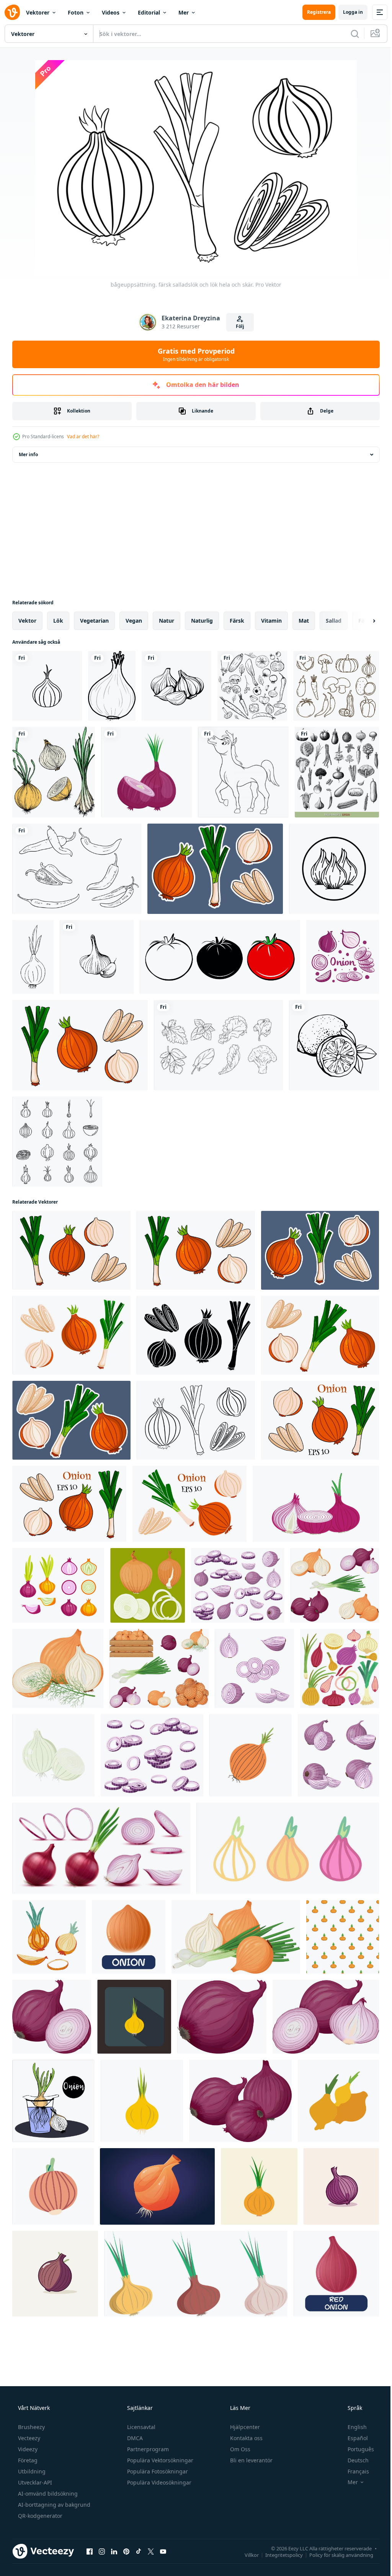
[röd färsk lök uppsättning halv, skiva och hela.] (58, 1585)
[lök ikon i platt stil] (142, 2101)
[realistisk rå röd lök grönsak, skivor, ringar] (101, 1848)
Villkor (246, 2555)
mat (304, 621)
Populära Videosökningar (158, 2482)
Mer (184, 12)
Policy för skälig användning (336, 2555)
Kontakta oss (246, 2438)
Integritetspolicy (278, 2555)
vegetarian (94, 621)
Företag (27, 2460)
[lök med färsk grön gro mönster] (343, 1937)
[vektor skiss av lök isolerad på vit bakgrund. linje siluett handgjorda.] (33, 957)
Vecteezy (28, 2438)
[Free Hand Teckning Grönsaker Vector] (218, 1045)
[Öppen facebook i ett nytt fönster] (90, 2551)
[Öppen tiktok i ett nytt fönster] (139, 2551)
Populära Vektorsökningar (159, 2460)
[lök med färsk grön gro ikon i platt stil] (134, 2017)
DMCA (134, 2438)
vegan (134, 621)
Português (356, 2449)
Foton (76, 12)
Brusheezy (31, 2427)
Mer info (28, 454)
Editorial (149, 12)
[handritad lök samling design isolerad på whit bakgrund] (343, 957)
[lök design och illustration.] (316, 1504)
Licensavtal (140, 2427)
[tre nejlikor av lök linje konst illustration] (334, 869)
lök (58, 621)
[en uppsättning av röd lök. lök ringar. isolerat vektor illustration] (152, 1755)
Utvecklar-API (34, 2482)
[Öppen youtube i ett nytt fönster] (163, 2551)
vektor (27, 621)
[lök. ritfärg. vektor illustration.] (54, 772)
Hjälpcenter (244, 2427)
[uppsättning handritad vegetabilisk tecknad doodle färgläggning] (336, 686)
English (352, 2427)
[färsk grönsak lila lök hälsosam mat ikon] (146, 772)
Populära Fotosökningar (157, 2471)
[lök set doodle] (340, 1668)
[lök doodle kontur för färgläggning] (112, 686)
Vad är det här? (83, 436)
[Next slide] (362, 621)
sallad (334, 621)
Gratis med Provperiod (193, 354)
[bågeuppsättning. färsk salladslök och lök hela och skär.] (215, 869)
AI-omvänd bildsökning (47, 2494)
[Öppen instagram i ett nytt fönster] (102, 2551)
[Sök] (349, 34)
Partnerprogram (147, 2449)
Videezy (27, 2449)
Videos (111, 12)
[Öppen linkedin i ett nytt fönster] (114, 2551)
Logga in (347, 12)
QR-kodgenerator (39, 2516)
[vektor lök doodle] (251, 1755)
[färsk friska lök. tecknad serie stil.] (259, 2186)
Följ (237, 326)
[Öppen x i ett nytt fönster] (151, 2551)
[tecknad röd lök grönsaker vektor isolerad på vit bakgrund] (336, 2274)
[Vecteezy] (12, 12)
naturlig (202, 621)
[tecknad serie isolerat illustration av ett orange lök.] (157, 2186)
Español (353, 2438)
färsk (237, 621)
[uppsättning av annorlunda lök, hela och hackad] (148, 1585)
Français (353, 2471)
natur (167, 621)
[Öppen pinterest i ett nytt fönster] (126, 2551)
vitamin (271, 621)
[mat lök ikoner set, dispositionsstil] (57, 1142)
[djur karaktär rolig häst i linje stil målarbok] (243, 772)
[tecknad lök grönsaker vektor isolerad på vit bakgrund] (129, 1937)
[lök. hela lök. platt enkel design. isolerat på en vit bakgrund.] (338, 2101)
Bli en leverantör (251, 2460)
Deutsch (353, 2460)
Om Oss (239, 2449)
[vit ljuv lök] (53, 1755)
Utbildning (31, 2471)
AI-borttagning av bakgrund (53, 2505)
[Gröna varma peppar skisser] (77, 869)
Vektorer (38, 12)
